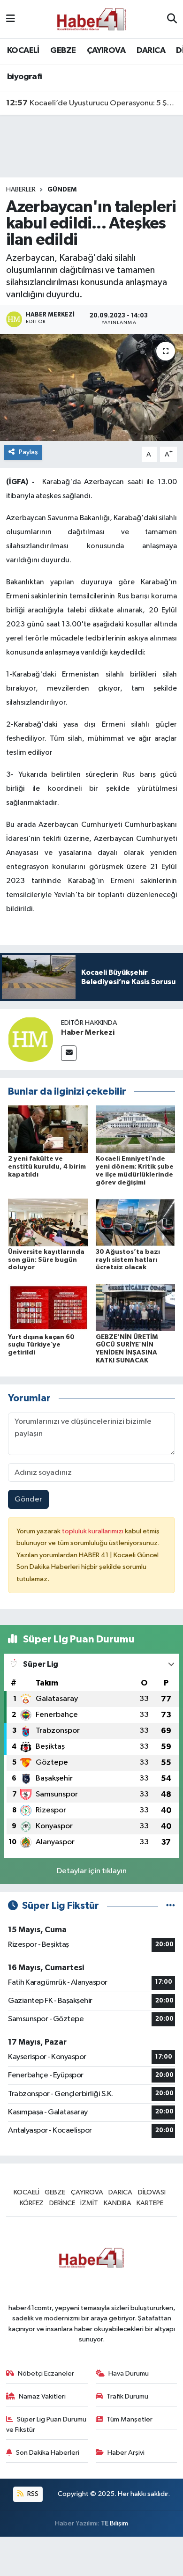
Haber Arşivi (126, 2453)
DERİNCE (62, 2203)
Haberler (21, 190)
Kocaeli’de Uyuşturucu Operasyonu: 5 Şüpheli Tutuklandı (92, 103)
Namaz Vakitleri (42, 2396)
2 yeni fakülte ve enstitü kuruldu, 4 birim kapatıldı (47, 1167)
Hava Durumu (129, 2374)
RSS (32, 2494)
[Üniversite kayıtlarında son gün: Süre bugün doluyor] (48, 1222)
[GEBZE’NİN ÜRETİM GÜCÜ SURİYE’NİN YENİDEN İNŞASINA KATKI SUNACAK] (136, 1307)
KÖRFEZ (32, 2203)
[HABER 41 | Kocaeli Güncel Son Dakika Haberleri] (91, 19)
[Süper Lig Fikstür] (171, 1906)
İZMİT (89, 2203)
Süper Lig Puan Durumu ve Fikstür (46, 2425)
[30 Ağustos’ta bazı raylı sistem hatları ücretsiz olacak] (136, 1222)
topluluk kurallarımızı (93, 1531)
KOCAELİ (23, 51)
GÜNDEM (62, 190)
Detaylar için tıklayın (92, 1871)
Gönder (28, 1499)
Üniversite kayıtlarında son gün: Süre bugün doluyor (46, 1260)
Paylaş (28, 452)
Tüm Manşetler (130, 2419)
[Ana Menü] (11, 19)
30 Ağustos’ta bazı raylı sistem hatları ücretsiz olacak (128, 1260)
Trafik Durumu (127, 2396)
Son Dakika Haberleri (48, 2453)
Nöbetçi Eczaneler (46, 2374)
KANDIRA (118, 2203)
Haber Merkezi (88, 1032)
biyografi (25, 77)
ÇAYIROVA (106, 51)
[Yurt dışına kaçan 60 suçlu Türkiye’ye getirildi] (48, 1307)
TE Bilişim (114, 2523)
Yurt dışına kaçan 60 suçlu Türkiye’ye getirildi (41, 1345)
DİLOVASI (152, 2192)
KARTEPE (150, 2203)
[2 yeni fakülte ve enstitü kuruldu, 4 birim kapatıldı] (48, 1129)
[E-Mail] (69, 1053)
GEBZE (63, 51)
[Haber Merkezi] (30, 1039)
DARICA (151, 51)
